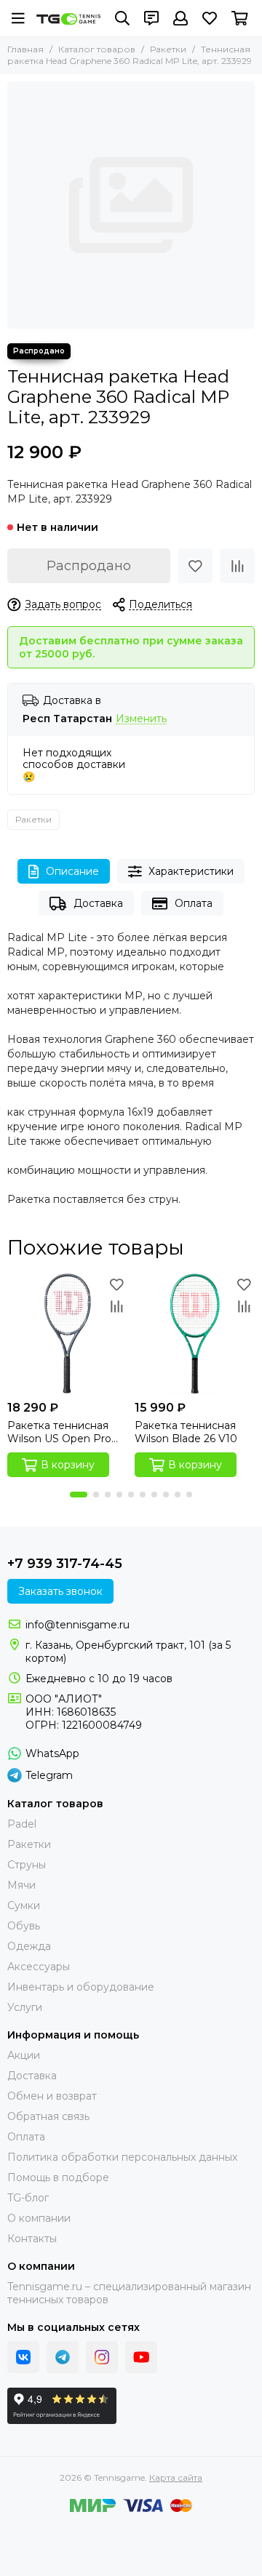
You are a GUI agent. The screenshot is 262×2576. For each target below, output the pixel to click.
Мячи (21, 1885)
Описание (72, 871)
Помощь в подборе (58, 2177)
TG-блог (28, 2198)
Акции (24, 2055)
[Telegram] (63, 2357)
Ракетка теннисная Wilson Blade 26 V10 (186, 1432)
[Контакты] (151, 18)
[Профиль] (180, 18)
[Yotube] (141, 2357)
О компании (39, 2218)
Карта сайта (176, 2477)
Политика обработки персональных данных (122, 2157)
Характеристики (191, 871)
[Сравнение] (237, 566)
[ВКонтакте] (23, 2357)
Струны (27, 1865)
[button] (79, 1495)
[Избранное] (195, 566)
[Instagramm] (102, 2357)
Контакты (32, 2239)
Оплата (194, 903)
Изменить (141, 719)
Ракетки (168, 49)
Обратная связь (48, 2116)
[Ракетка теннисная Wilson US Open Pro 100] (67, 1333)
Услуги (25, 2007)
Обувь (24, 1926)
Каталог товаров (97, 49)
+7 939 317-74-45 (65, 1564)
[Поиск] (122, 18)
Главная (25, 49)
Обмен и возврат (52, 2096)
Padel (22, 1824)
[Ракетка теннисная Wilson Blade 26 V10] (195, 1333)
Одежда (29, 1946)
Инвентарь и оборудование (81, 1987)
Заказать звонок (60, 1591)
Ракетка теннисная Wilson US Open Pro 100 (59, 1432)
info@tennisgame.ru (78, 1625)
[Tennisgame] (68, 19)
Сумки (24, 1905)
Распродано (89, 566)
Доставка (98, 903)
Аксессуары (39, 1967)
